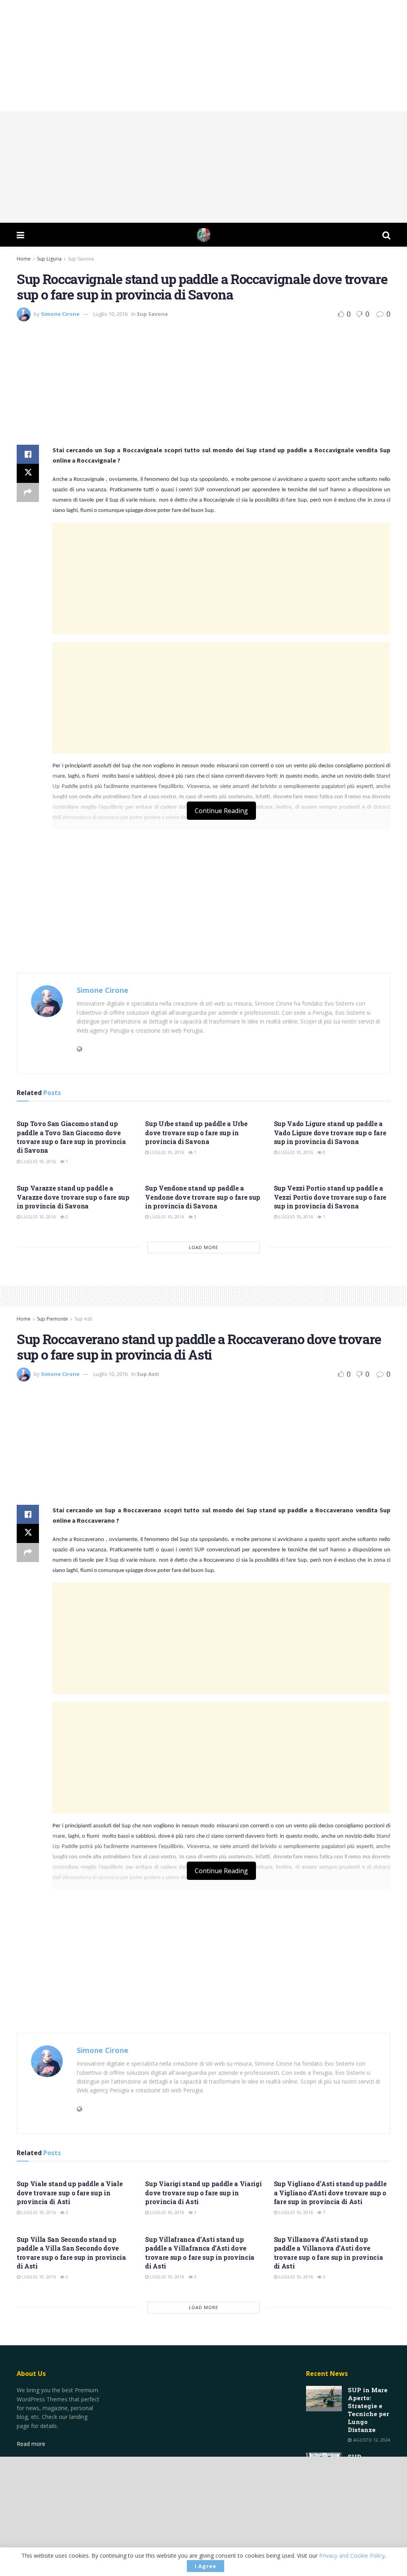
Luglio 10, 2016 (110, 314)
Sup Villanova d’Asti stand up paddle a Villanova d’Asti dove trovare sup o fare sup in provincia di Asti (329, 2253)
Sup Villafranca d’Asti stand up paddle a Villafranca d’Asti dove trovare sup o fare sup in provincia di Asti (200, 2253)
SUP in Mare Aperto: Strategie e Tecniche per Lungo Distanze (368, 2410)
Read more (31, 2444)
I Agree (205, 2566)
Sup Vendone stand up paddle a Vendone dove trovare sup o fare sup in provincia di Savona (203, 1197)
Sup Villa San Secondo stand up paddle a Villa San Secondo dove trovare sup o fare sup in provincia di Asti (71, 2253)
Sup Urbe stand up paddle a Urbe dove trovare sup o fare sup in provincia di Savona (196, 1132)
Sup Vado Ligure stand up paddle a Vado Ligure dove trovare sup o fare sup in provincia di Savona (330, 1132)
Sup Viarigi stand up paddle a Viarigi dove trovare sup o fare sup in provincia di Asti (203, 2193)
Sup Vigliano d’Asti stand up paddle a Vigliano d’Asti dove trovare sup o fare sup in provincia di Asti (330, 2193)
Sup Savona (81, 259)
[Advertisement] (203, 56)
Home (24, 259)
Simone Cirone (60, 314)
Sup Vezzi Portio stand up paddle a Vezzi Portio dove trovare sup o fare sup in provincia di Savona (330, 1197)
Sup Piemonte (52, 1319)
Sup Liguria (49, 259)
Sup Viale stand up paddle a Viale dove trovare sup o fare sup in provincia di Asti (70, 2193)
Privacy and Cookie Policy (352, 2556)
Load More (203, 1247)
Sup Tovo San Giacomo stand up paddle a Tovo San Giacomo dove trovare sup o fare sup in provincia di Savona (71, 1137)
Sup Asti (83, 1319)
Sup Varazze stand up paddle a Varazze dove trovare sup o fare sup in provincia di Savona (73, 1197)
